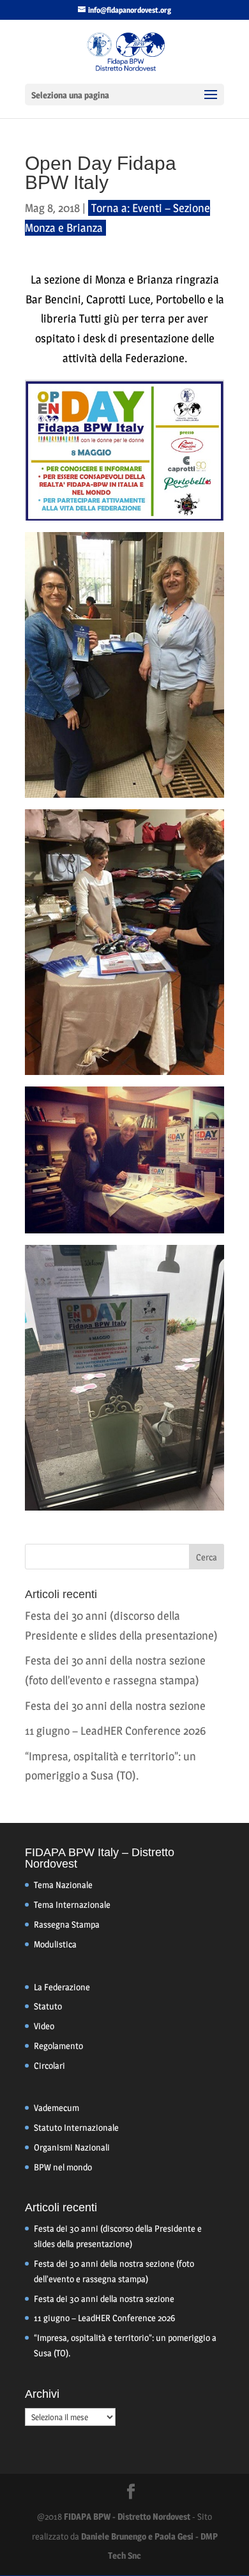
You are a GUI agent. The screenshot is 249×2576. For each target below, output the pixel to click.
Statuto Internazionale (76, 2127)
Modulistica (55, 1944)
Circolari (49, 2065)
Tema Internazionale (72, 1904)
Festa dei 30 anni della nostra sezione (115, 1706)
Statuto (48, 2006)
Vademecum (57, 2107)
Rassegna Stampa (67, 1924)
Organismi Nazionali (72, 2147)
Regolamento (58, 2046)
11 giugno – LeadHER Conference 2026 (115, 1731)
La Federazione (62, 1987)
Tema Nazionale (63, 1885)
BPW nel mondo (63, 2167)
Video (44, 2026)
